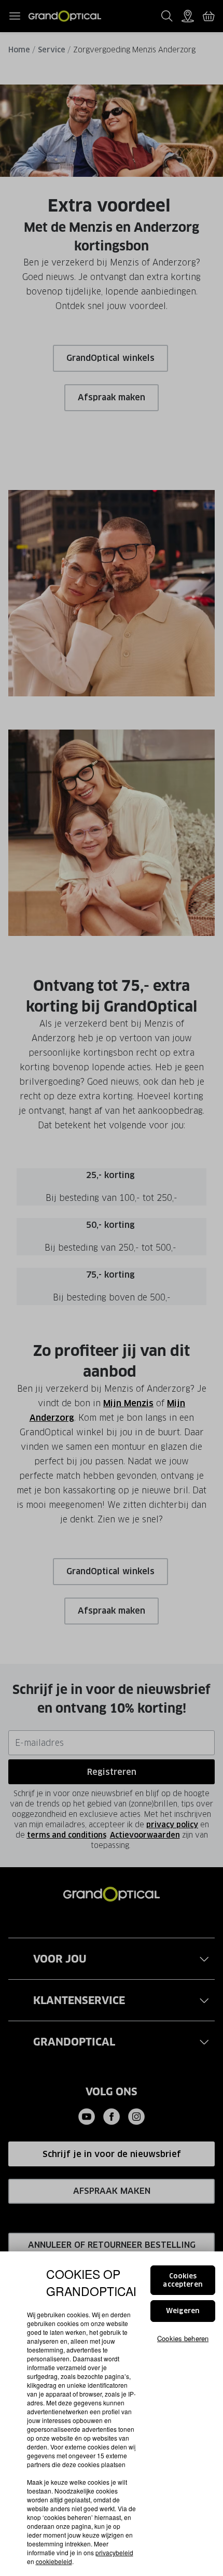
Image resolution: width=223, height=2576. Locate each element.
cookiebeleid (54, 2561)
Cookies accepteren (183, 2280)
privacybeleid (114, 2552)
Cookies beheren (183, 2338)
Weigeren (183, 2311)
